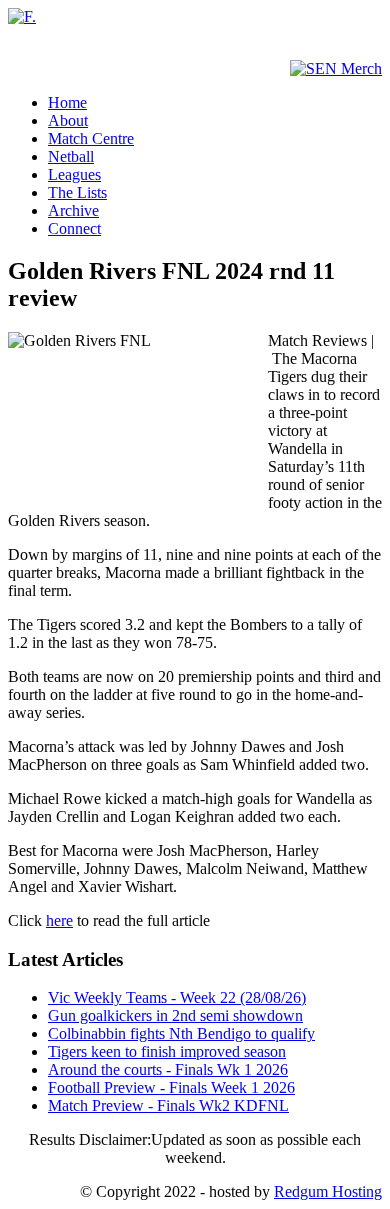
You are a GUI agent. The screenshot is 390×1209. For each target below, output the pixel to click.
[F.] (22, 16)
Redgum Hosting (328, 1191)
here (59, 920)
